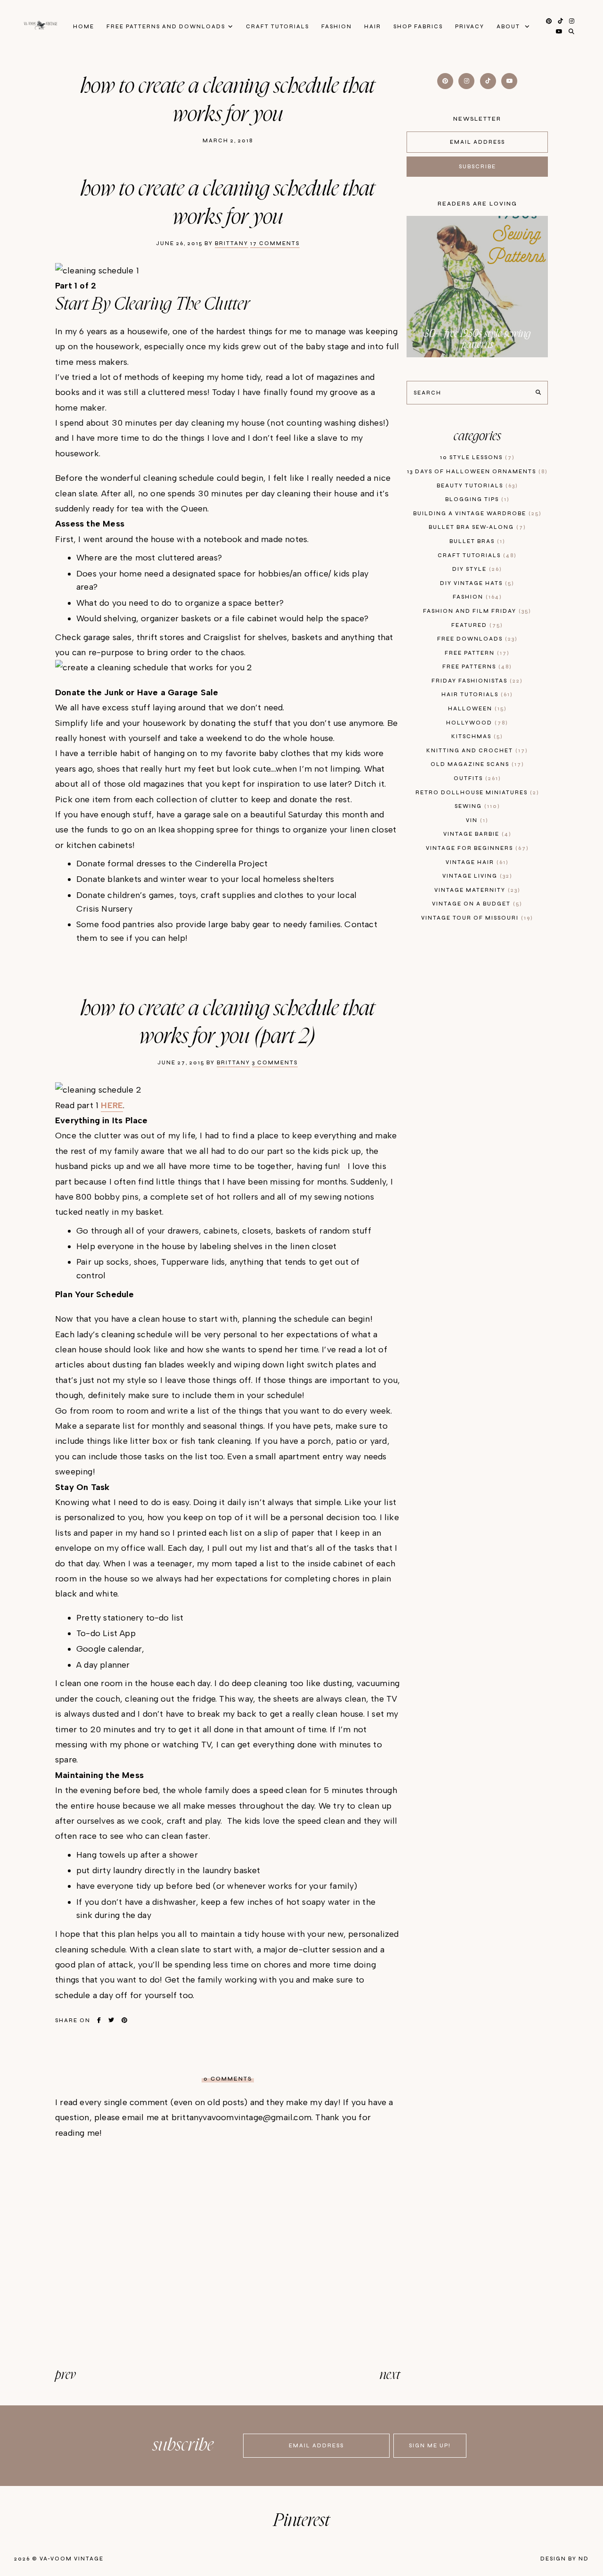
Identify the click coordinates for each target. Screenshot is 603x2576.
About (509, 27)
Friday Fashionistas (476, 681)
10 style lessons (476, 457)
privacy (470, 27)
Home (84, 27)
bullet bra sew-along (476, 527)
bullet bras (476, 541)
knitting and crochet (476, 751)
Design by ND (565, 2559)
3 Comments (275, 1063)
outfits (476, 778)
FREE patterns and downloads (166, 27)
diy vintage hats (476, 583)
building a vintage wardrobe (476, 514)
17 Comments (275, 243)
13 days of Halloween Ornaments (476, 472)
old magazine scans (476, 764)
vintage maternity (476, 890)
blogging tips (476, 499)
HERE (112, 1105)
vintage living (476, 876)
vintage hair (476, 862)
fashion (476, 597)
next (390, 2375)
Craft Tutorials (277, 27)
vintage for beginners (476, 848)
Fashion (337, 27)
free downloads (476, 639)
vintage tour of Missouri (476, 918)
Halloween (476, 709)
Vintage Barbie (476, 834)
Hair (373, 27)
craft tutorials (476, 556)
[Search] (538, 393)
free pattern (476, 653)
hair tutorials (476, 695)
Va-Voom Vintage (72, 2559)
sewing (476, 806)
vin (476, 820)
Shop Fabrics (418, 27)
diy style (476, 569)
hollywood (476, 723)
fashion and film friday (476, 611)
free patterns (476, 667)
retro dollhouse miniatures (476, 793)
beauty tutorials (476, 486)
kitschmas (476, 737)
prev (65, 2375)
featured (476, 625)
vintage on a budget (476, 904)
